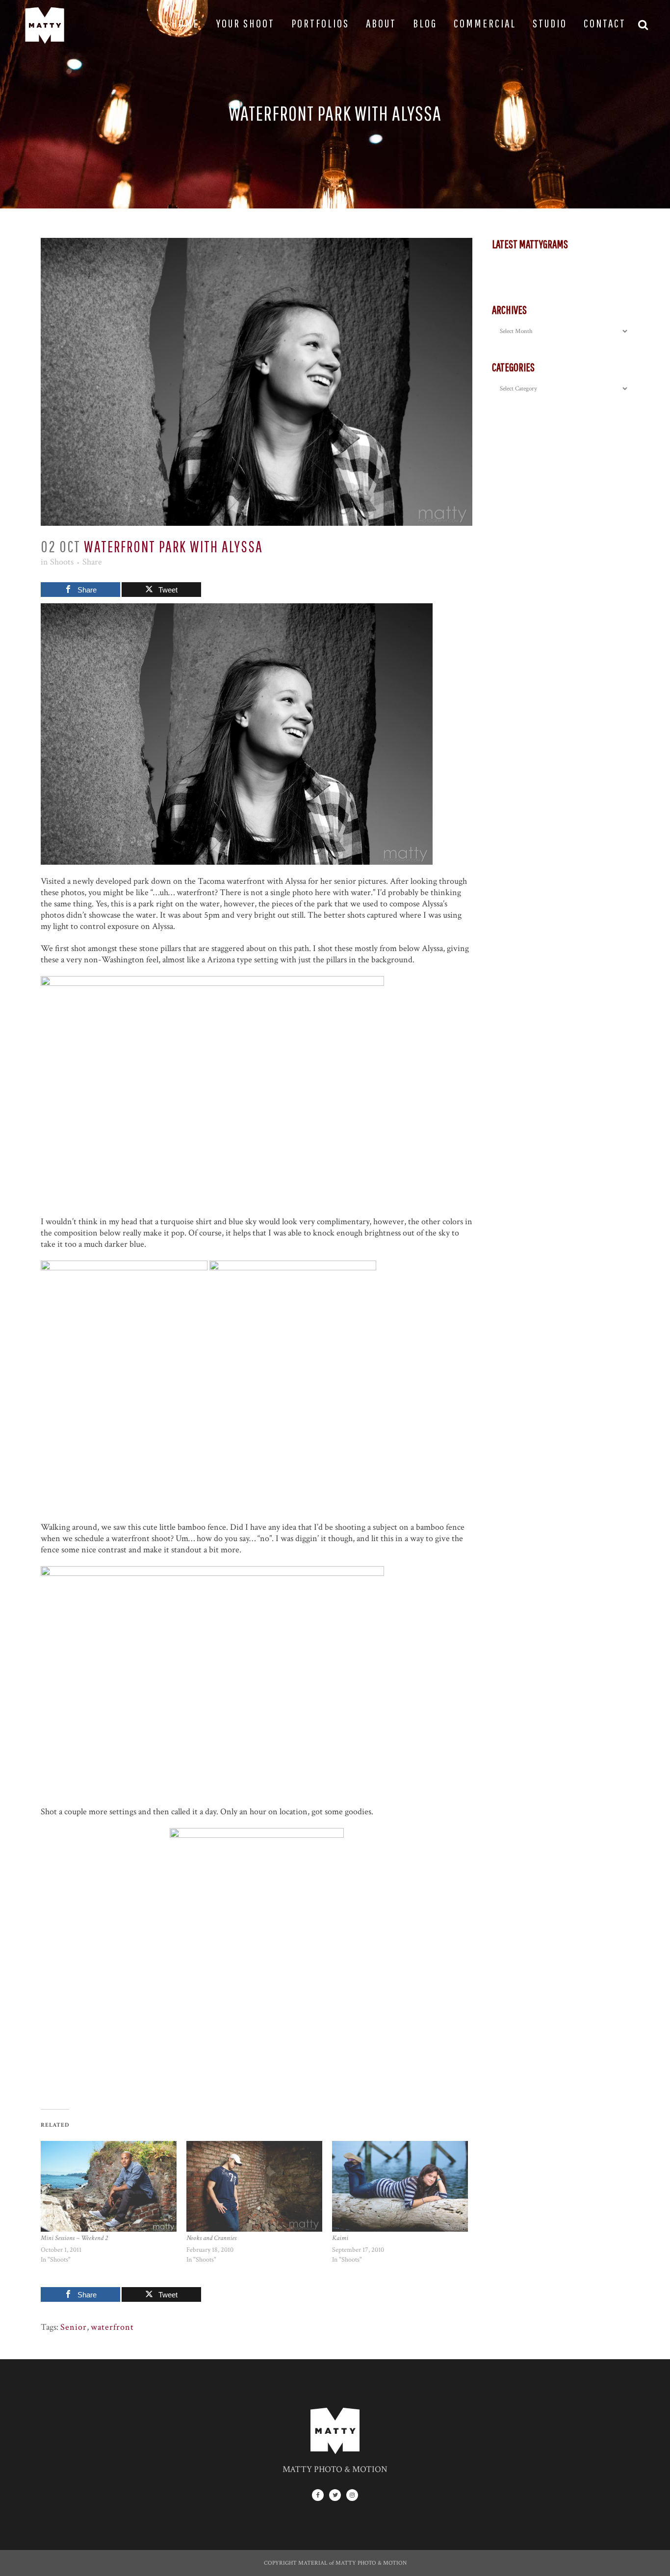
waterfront (112, 2327)
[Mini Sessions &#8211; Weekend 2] (109, 2186)
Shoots (62, 562)
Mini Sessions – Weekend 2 (74, 2238)
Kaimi (340, 2238)
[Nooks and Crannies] (254, 2186)
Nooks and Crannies (211, 2238)
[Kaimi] (400, 2186)
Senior (74, 2327)
